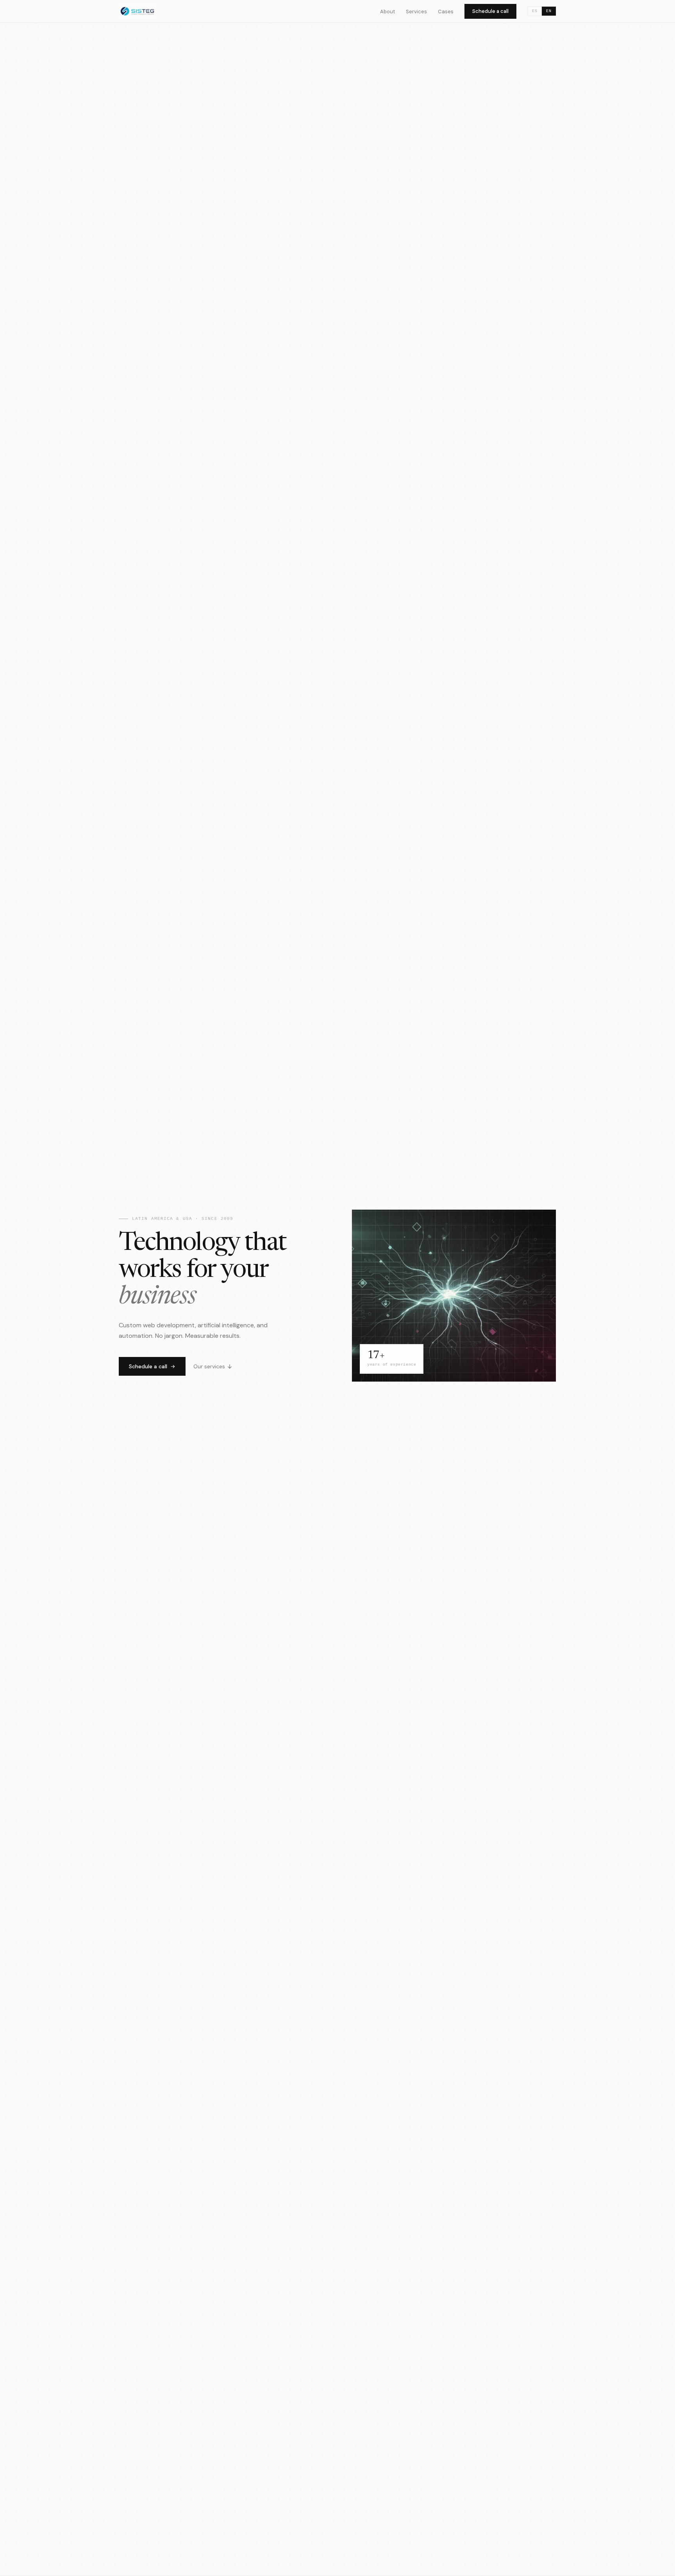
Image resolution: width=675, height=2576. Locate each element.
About (387, 12)
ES (535, 11)
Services (416, 12)
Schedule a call (490, 11)
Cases (446, 12)
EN (549, 11)
